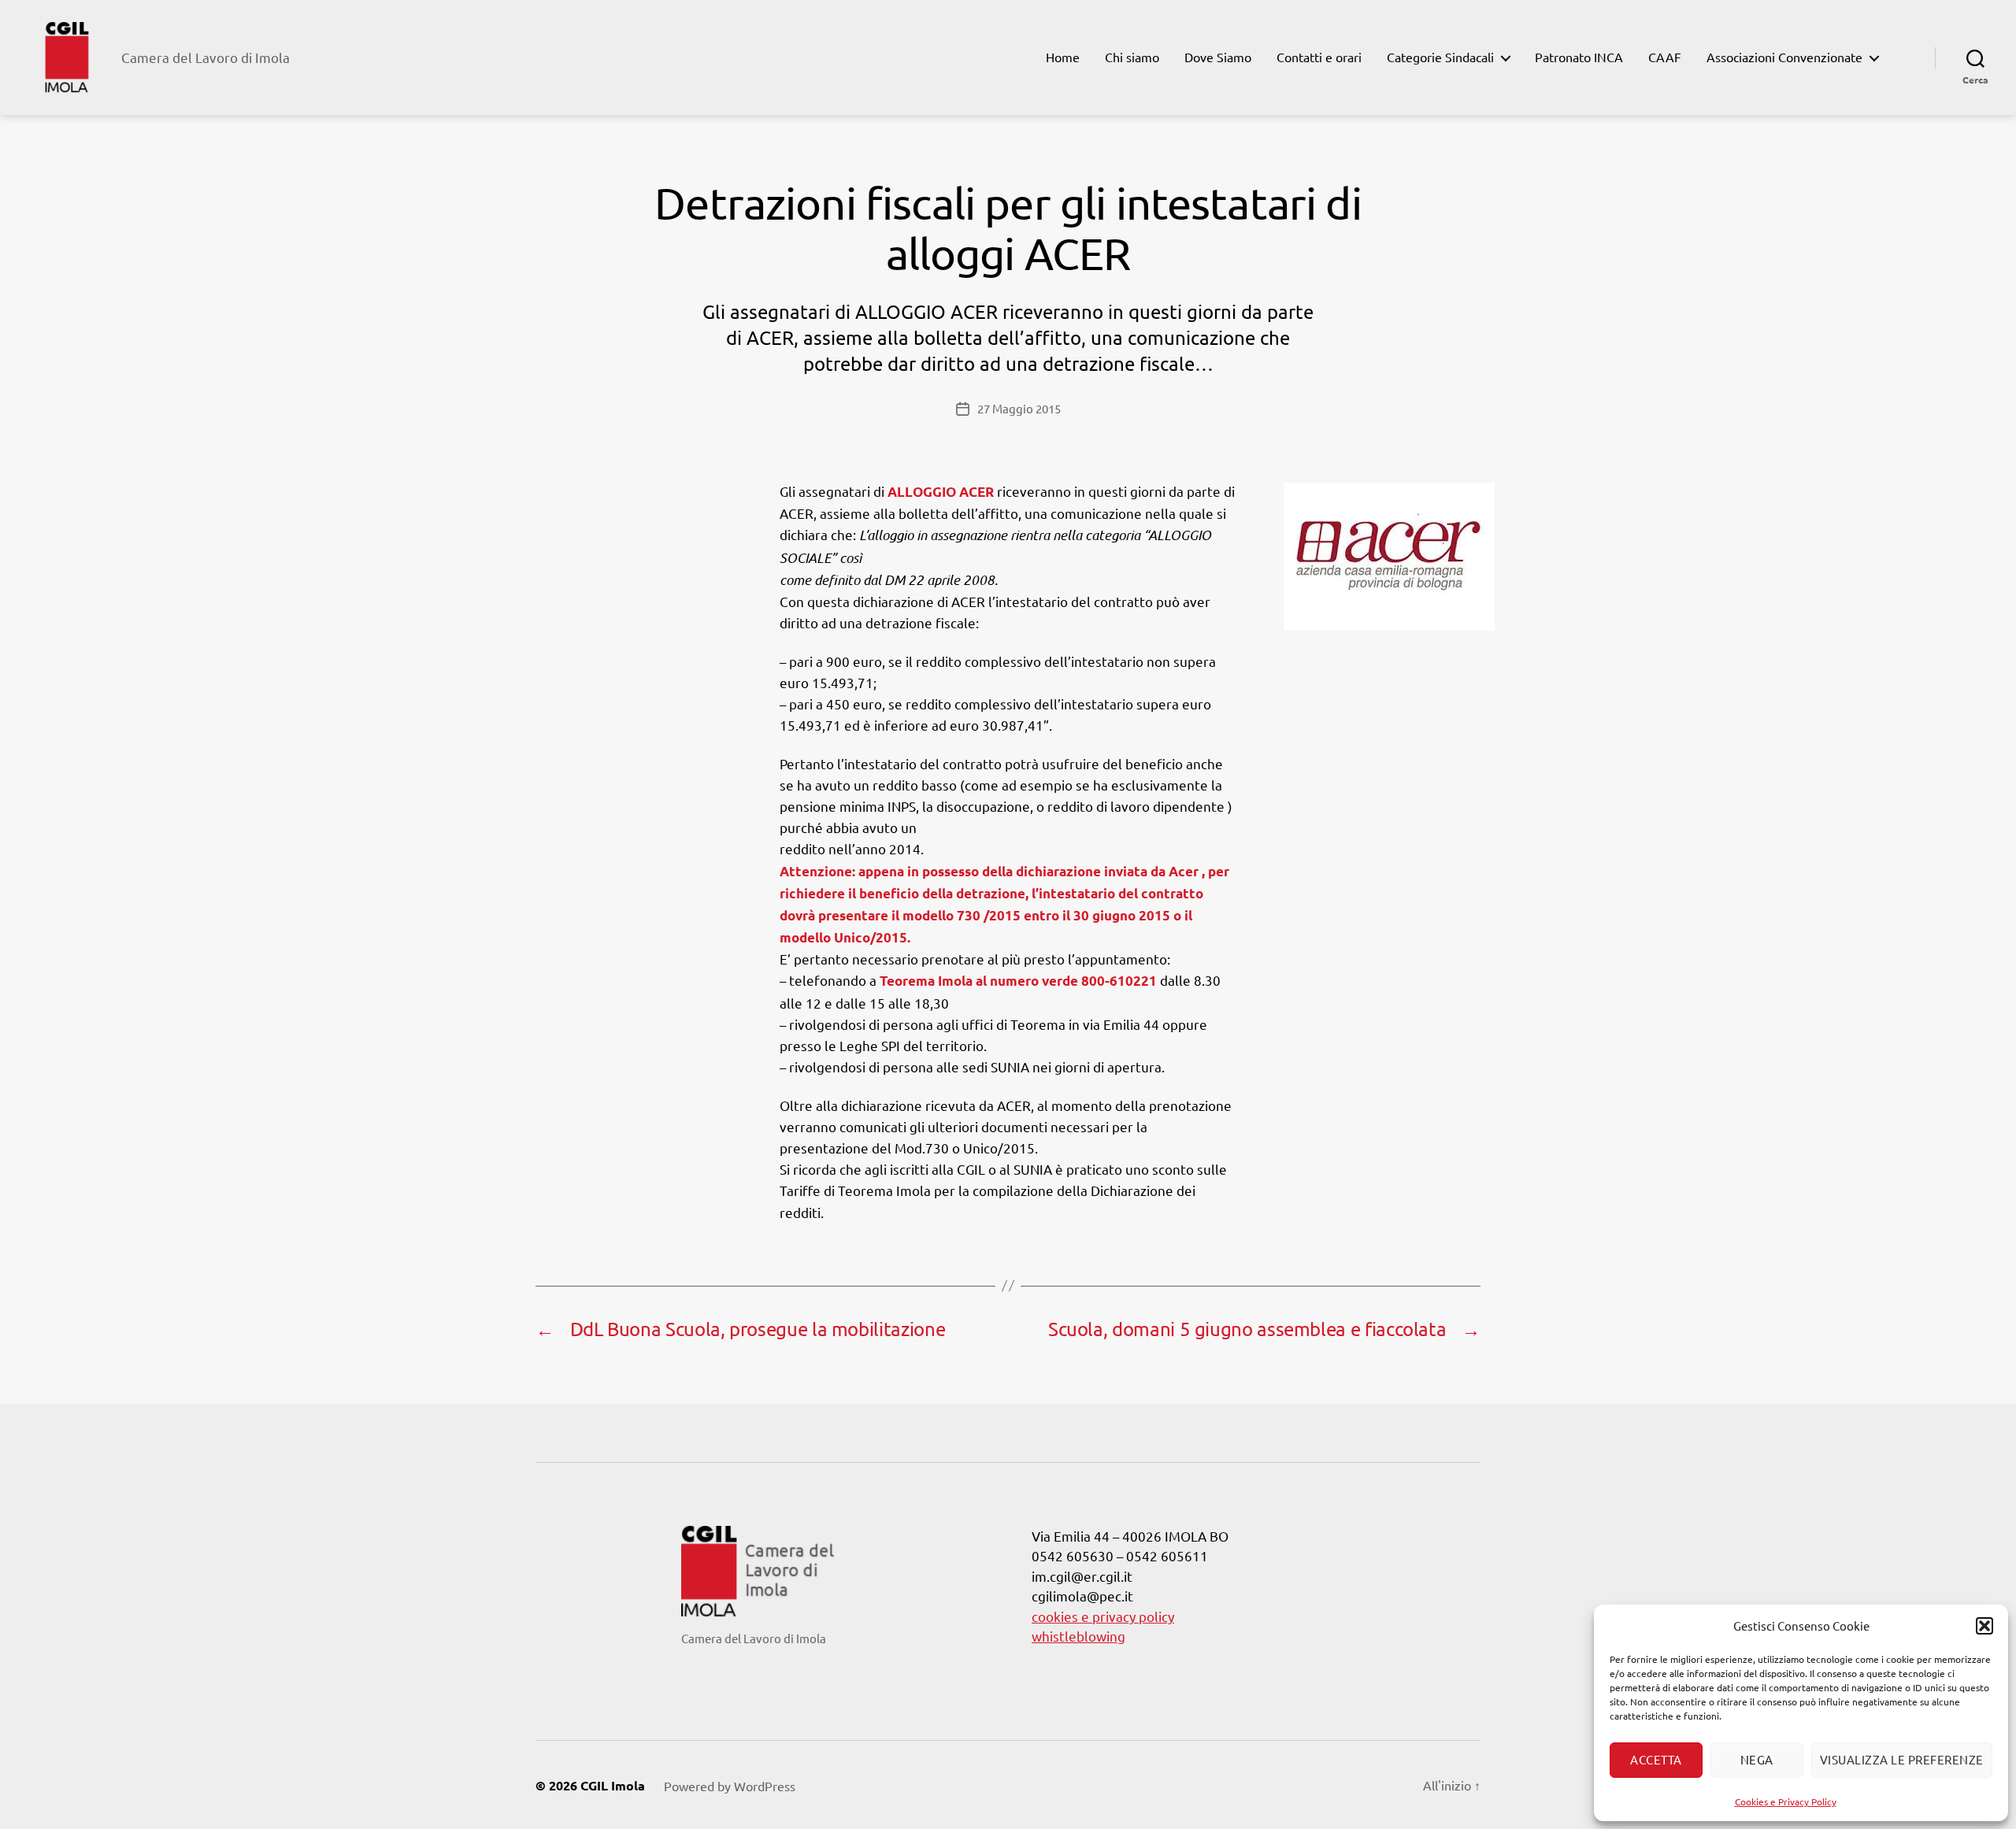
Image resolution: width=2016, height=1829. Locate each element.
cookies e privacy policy (1103, 1616)
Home (1063, 57)
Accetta (1656, 1759)
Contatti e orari (1319, 57)
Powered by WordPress (730, 1786)
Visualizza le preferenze (1902, 1759)
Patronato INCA (1579, 57)
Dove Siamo (1218, 57)
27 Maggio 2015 (1019, 408)
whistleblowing (1078, 1636)
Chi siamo (1132, 57)
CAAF (1665, 57)
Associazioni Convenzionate (1784, 57)
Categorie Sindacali (1440, 57)
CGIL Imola (613, 1785)
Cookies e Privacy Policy (1786, 1801)
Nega (1757, 1759)
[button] (1984, 1626)
